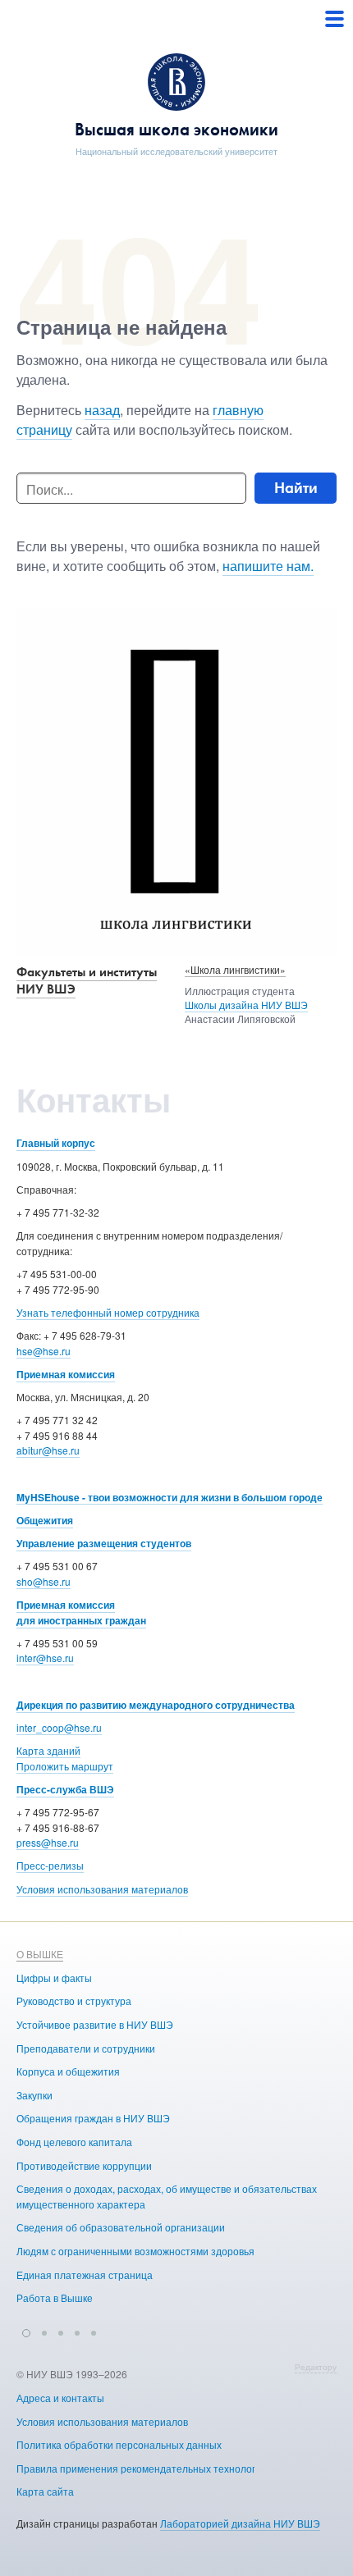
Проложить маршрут (65, 1766)
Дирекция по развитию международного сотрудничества (156, 1705)
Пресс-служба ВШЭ (65, 1789)
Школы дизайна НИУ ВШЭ (246, 1005)
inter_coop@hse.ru (59, 1727)
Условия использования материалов (102, 1889)
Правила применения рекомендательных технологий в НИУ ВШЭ (170, 2468)
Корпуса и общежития (68, 2071)
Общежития (45, 1520)
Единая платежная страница (85, 2275)
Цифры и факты (54, 1978)
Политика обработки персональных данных (119, 2444)
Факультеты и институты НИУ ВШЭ (87, 980)
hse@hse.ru (44, 1351)
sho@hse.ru (44, 1581)
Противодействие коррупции (84, 2165)
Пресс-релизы (50, 1865)
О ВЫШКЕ (40, 1954)
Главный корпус (56, 1143)
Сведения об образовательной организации (121, 2227)
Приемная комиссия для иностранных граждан (81, 1612)
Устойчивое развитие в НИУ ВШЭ (95, 2024)
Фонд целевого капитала (74, 2142)
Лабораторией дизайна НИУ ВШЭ (240, 2523)
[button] (26, 2331)
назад (102, 410)
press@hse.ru (48, 1842)
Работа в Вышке (55, 2297)
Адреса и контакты (60, 2398)
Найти (296, 488)
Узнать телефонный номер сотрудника (108, 1312)
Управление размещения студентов (104, 1543)
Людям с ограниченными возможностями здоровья (135, 2251)
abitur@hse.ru (48, 1450)
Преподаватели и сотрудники (86, 2048)
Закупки (34, 2095)
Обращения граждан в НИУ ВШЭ (93, 2118)
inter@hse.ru (45, 1658)
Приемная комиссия (66, 1374)
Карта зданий (48, 1750)
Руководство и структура (74, 2001)
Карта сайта (45, 2491)
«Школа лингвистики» (235, 969)
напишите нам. (268, 566)
